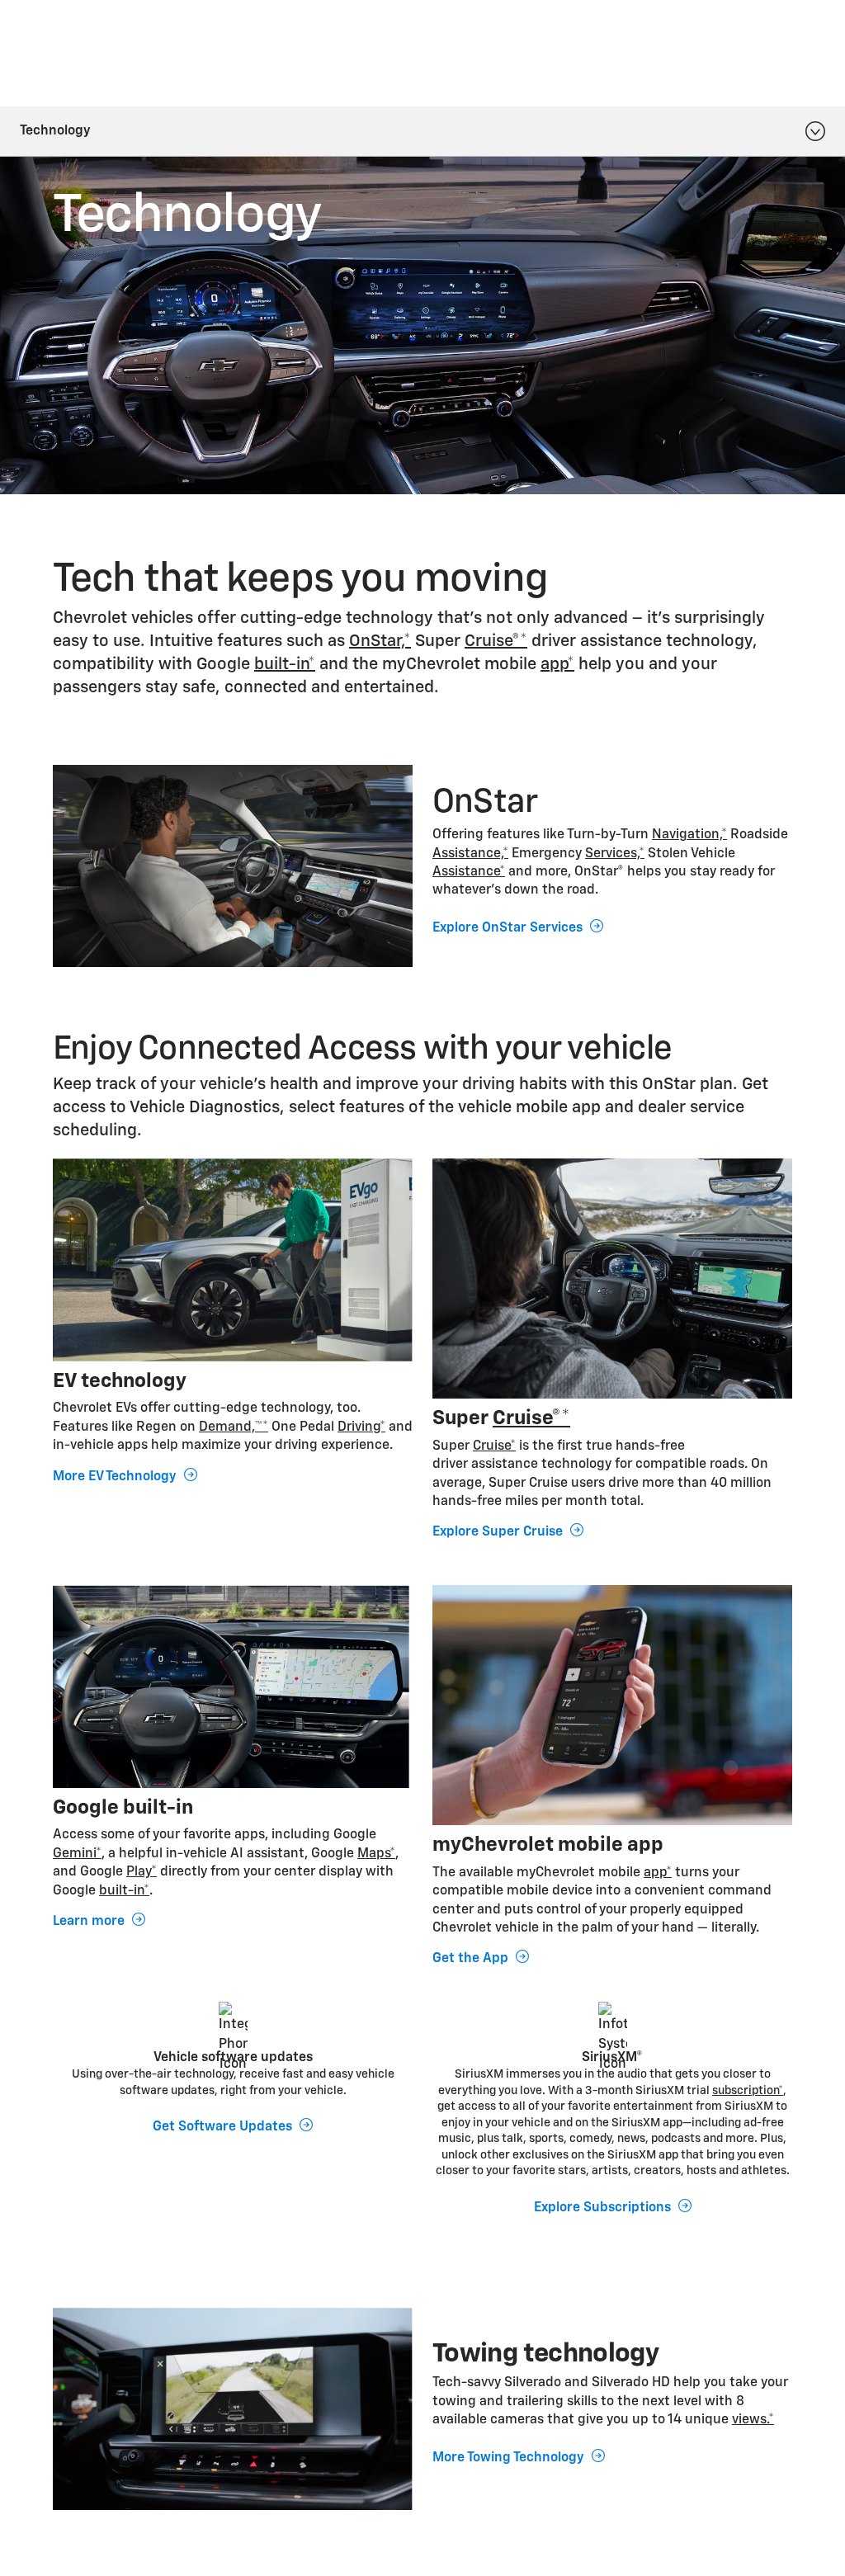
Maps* (376, 1854)
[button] (380, 641)
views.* (753, 2420)
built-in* (285, 664)
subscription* (748, 2091)
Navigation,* (689, 835)
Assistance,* (470, 854)
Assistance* (469, 872)
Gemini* (77, 1854)
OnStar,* (380, 641)
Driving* (361, 1427)
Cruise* (494, 1446)
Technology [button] (55, 131)
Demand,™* (234, 1427)
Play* (142, 1872)
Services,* (615, 854)
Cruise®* (496, 641)
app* (557, 664)
